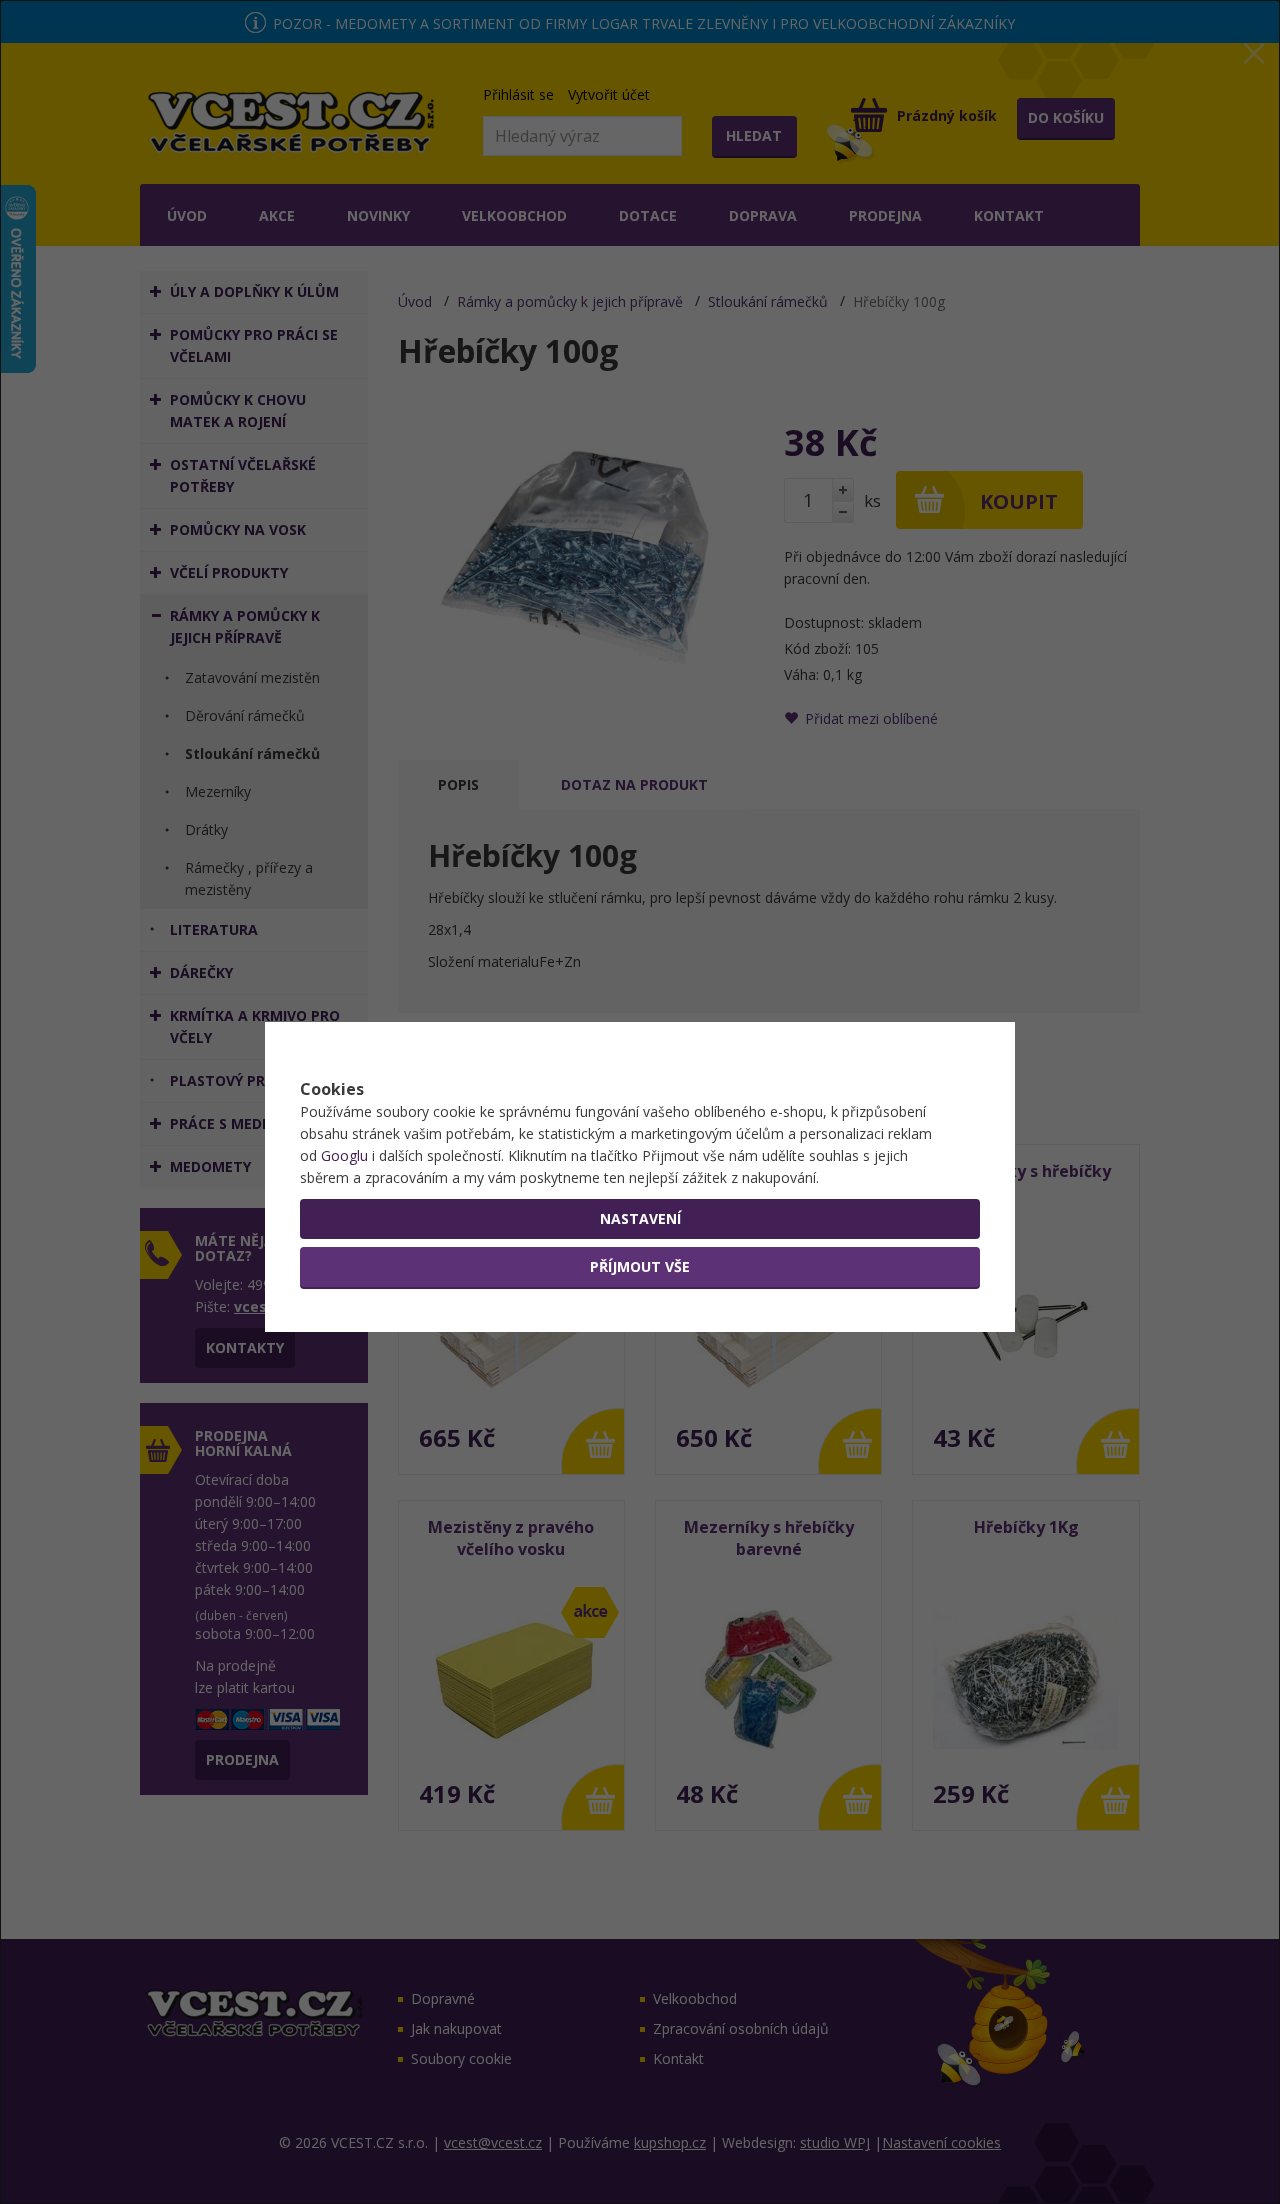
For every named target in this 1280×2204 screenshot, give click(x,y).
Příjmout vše (640, 1266)
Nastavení (640, 1218)
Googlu (344, 1155)
